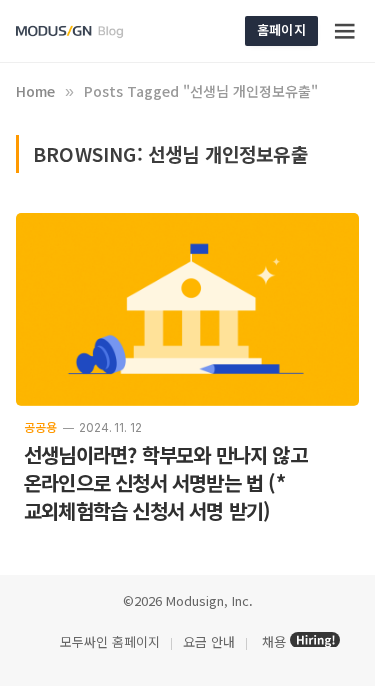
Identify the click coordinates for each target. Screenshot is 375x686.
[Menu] (346, 31)
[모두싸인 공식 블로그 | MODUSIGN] (93, 31)
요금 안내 (209, 641)
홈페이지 (281, 29)
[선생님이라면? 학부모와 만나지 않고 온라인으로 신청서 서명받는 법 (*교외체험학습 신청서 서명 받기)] (187, 309)
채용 (274, 641)
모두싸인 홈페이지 (108, 641)
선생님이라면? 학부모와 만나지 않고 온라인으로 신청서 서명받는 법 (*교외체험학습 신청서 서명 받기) (165, 482)
